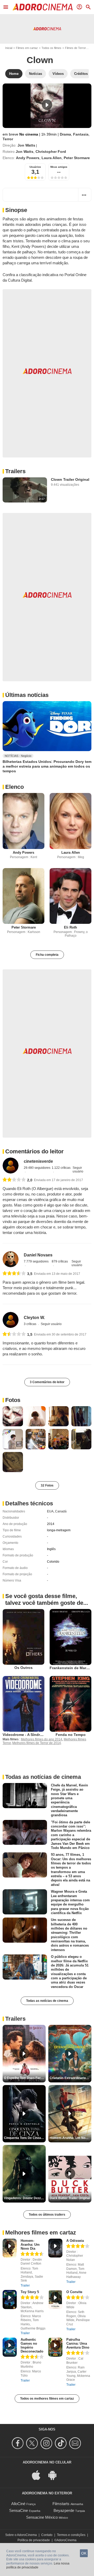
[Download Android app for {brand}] (55, 2475)
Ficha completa (47, 955)
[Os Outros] (23, 1637)
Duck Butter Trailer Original (70, 2198)
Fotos (13, 1400)
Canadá (61, 1511)
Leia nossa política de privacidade (38, 2566)
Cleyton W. (34, 1318)
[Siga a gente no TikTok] (61, 2443)
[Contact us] (76, 2443)
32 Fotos (47, 1485)
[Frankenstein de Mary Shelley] (70, 1637)
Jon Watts (26, 145)
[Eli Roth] (70, 896)
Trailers (15, 471)
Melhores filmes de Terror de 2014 (37, 1743)
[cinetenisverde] (11, 1166)
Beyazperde (64, 2510)
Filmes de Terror (75, 48)
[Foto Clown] (13, 1416)
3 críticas (30, 1324)
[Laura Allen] (70, 821)
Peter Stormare (77, 158)
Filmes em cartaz (27, 48)
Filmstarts (61, 2504)
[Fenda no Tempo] (70, 1704)
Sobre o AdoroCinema (21, 2535)
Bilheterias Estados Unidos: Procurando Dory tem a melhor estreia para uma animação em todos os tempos (47, 766)
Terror (8, 139)
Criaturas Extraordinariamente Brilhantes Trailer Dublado (70, 2078)
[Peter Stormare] (23, 896)
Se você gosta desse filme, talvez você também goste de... (47, 1599)
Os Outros (23, 1668)
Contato (47, 2535)
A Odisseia (75, 2241)
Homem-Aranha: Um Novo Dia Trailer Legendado (70, 2138)
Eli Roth (70, 927)
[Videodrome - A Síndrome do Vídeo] (23, 1704)
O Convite (74, 2292)
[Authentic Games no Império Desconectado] (10, 2347)
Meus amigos (59, 167)
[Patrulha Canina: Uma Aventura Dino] (55, 2347)
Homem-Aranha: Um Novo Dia (30, 2245)
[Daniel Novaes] (11, 1259)
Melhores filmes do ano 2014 (42, 1739)
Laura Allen (52, 158)
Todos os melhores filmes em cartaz (47, 2399)
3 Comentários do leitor (47, 1382)
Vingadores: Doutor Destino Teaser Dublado (25, 2198)
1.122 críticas (61, 1168)
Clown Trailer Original (70, 479)
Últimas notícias (27, 695)
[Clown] (47, 106)
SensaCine (19, 2510)
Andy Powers (28, 158)
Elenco (14, 787)
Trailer (25, 2286)
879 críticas (60, 1261)
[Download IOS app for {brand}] (39, 2475)
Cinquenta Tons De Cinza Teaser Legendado (25, 2138)
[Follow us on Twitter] (33, 2443)
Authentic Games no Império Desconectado (32, 2345)
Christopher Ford (51, 152)
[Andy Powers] (23, 821)
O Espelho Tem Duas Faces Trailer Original (25, 2078)
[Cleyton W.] (11, 1320)
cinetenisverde (38, 1161)
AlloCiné (18, 2504)
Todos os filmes (51, 48)
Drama (65, 134)
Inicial (9, 48)
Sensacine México (42, 2517)
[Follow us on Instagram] (47, 2443)
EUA (50, 1511)
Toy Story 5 (30, 2292)
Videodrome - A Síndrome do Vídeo (34, 1735)
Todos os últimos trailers (47, 2215)
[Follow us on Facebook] (18, 2443)
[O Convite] (55, 2300)
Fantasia (81, 134)
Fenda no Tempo (71, 1735)
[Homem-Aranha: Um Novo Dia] (10, 2248)
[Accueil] (43, 7)
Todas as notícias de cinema (47, 2001)
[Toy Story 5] (10, 2300)
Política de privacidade (34, 2540)
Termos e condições (71, 2535)
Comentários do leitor (34, 1151)
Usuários (35, 167)
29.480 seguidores (37, 1168)
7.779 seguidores (36, 1261)
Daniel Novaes (38, 1255)
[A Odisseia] (55, 2248)
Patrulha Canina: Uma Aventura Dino (78, 2343)
